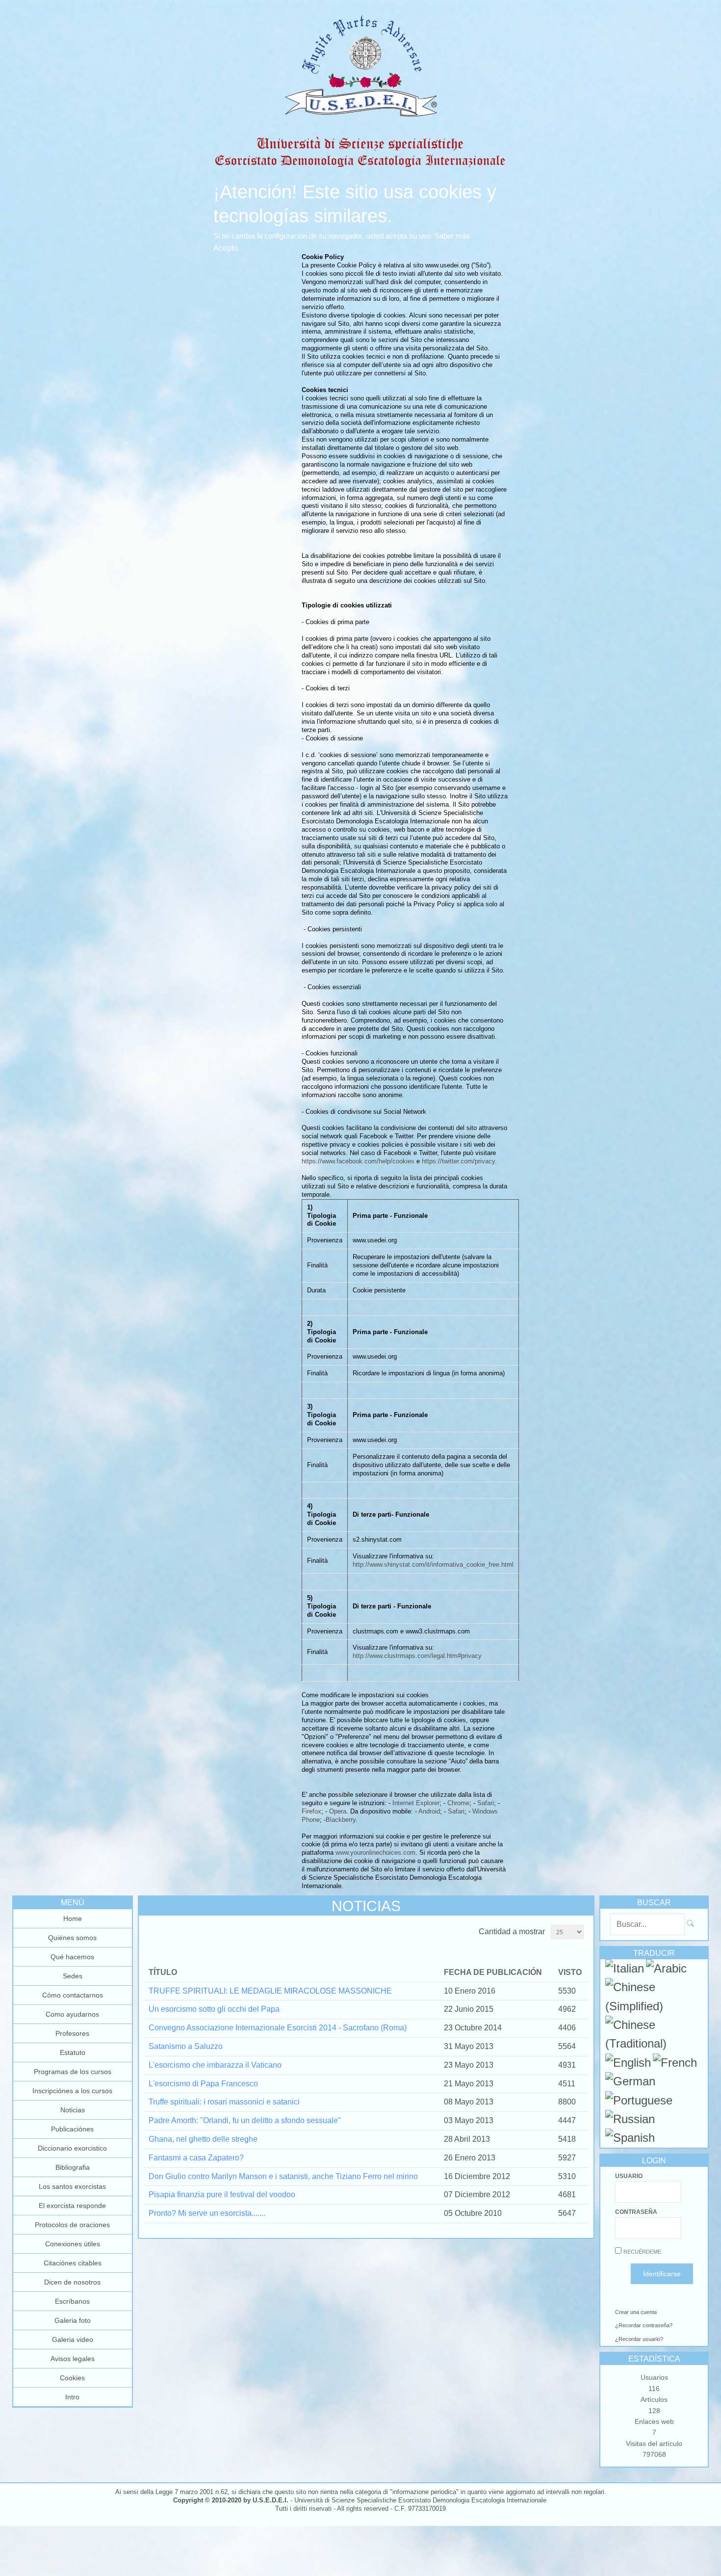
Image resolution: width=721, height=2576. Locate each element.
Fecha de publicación (493, 1972)
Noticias (73, 2110)
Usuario (629, 2176)
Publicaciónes (72, 2129)
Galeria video (73, 2339)
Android (429, 1811)
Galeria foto (73, 2320)
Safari (486, 1803)
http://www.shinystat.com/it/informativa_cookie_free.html (433, 1564)
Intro (72, 2397)
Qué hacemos (72, 1957)
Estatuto (73, 2052)
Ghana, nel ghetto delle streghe (203, 2139)
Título (163, 1972)
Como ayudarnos (72, 2014)
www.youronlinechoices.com (375, 1853)
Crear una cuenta (636, 2312)
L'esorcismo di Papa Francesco (203, 2084)
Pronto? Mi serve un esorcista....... (207, 2213)
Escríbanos (72, 2301)
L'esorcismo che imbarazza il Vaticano (215, 2065)
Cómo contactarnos (73, 1995)
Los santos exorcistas (72, 2186)
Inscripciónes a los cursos (72, 2091)
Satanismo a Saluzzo (186, 2046)
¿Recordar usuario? (639, 2339)
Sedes (73, 1976)
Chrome (458, 1803)
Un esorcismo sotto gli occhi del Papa (214, 2009)
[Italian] (625, 1968)
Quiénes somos (72, 1938)
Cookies (72, 2378)
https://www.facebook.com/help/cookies (358, 1161)
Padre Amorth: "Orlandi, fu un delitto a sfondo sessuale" (245, 2120)
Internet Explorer (416, 1803)
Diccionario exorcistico (72, 2148)
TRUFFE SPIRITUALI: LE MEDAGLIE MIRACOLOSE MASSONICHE (270, 1991)
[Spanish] (630, 2138)
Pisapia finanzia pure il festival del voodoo (222, 2195)
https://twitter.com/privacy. (459, 1161)
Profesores (72, 2033)
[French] (675, 2063)
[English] (628, 2063)
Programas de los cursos (73, 2072)
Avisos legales (73, 2359)
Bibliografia (73, 2167)
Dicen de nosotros (72, 2282)
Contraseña (636, 2212)
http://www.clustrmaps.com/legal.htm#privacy (417, 1656)
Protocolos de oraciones (72, 2225)
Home (73, 1919)
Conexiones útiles (73, 2244)
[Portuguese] (639, 2100)
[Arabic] (666, 1968)
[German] (630, 2081)
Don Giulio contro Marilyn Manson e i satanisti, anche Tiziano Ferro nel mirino (283, 2176)
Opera (338, 1811)
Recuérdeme (642, 2252)
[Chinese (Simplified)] (654, 2006)
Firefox (311, 1811)
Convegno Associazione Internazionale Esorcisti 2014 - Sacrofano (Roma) (278, 2028)
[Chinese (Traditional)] (654, 2043)
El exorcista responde (72, 2206)
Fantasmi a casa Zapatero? (196, 2158)
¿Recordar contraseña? (644, 2325)
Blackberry (341, 1820)
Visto (570, 1972)
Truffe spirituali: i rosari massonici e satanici (224, 2102)
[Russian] (630, 2119)
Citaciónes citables (73, 2263)
